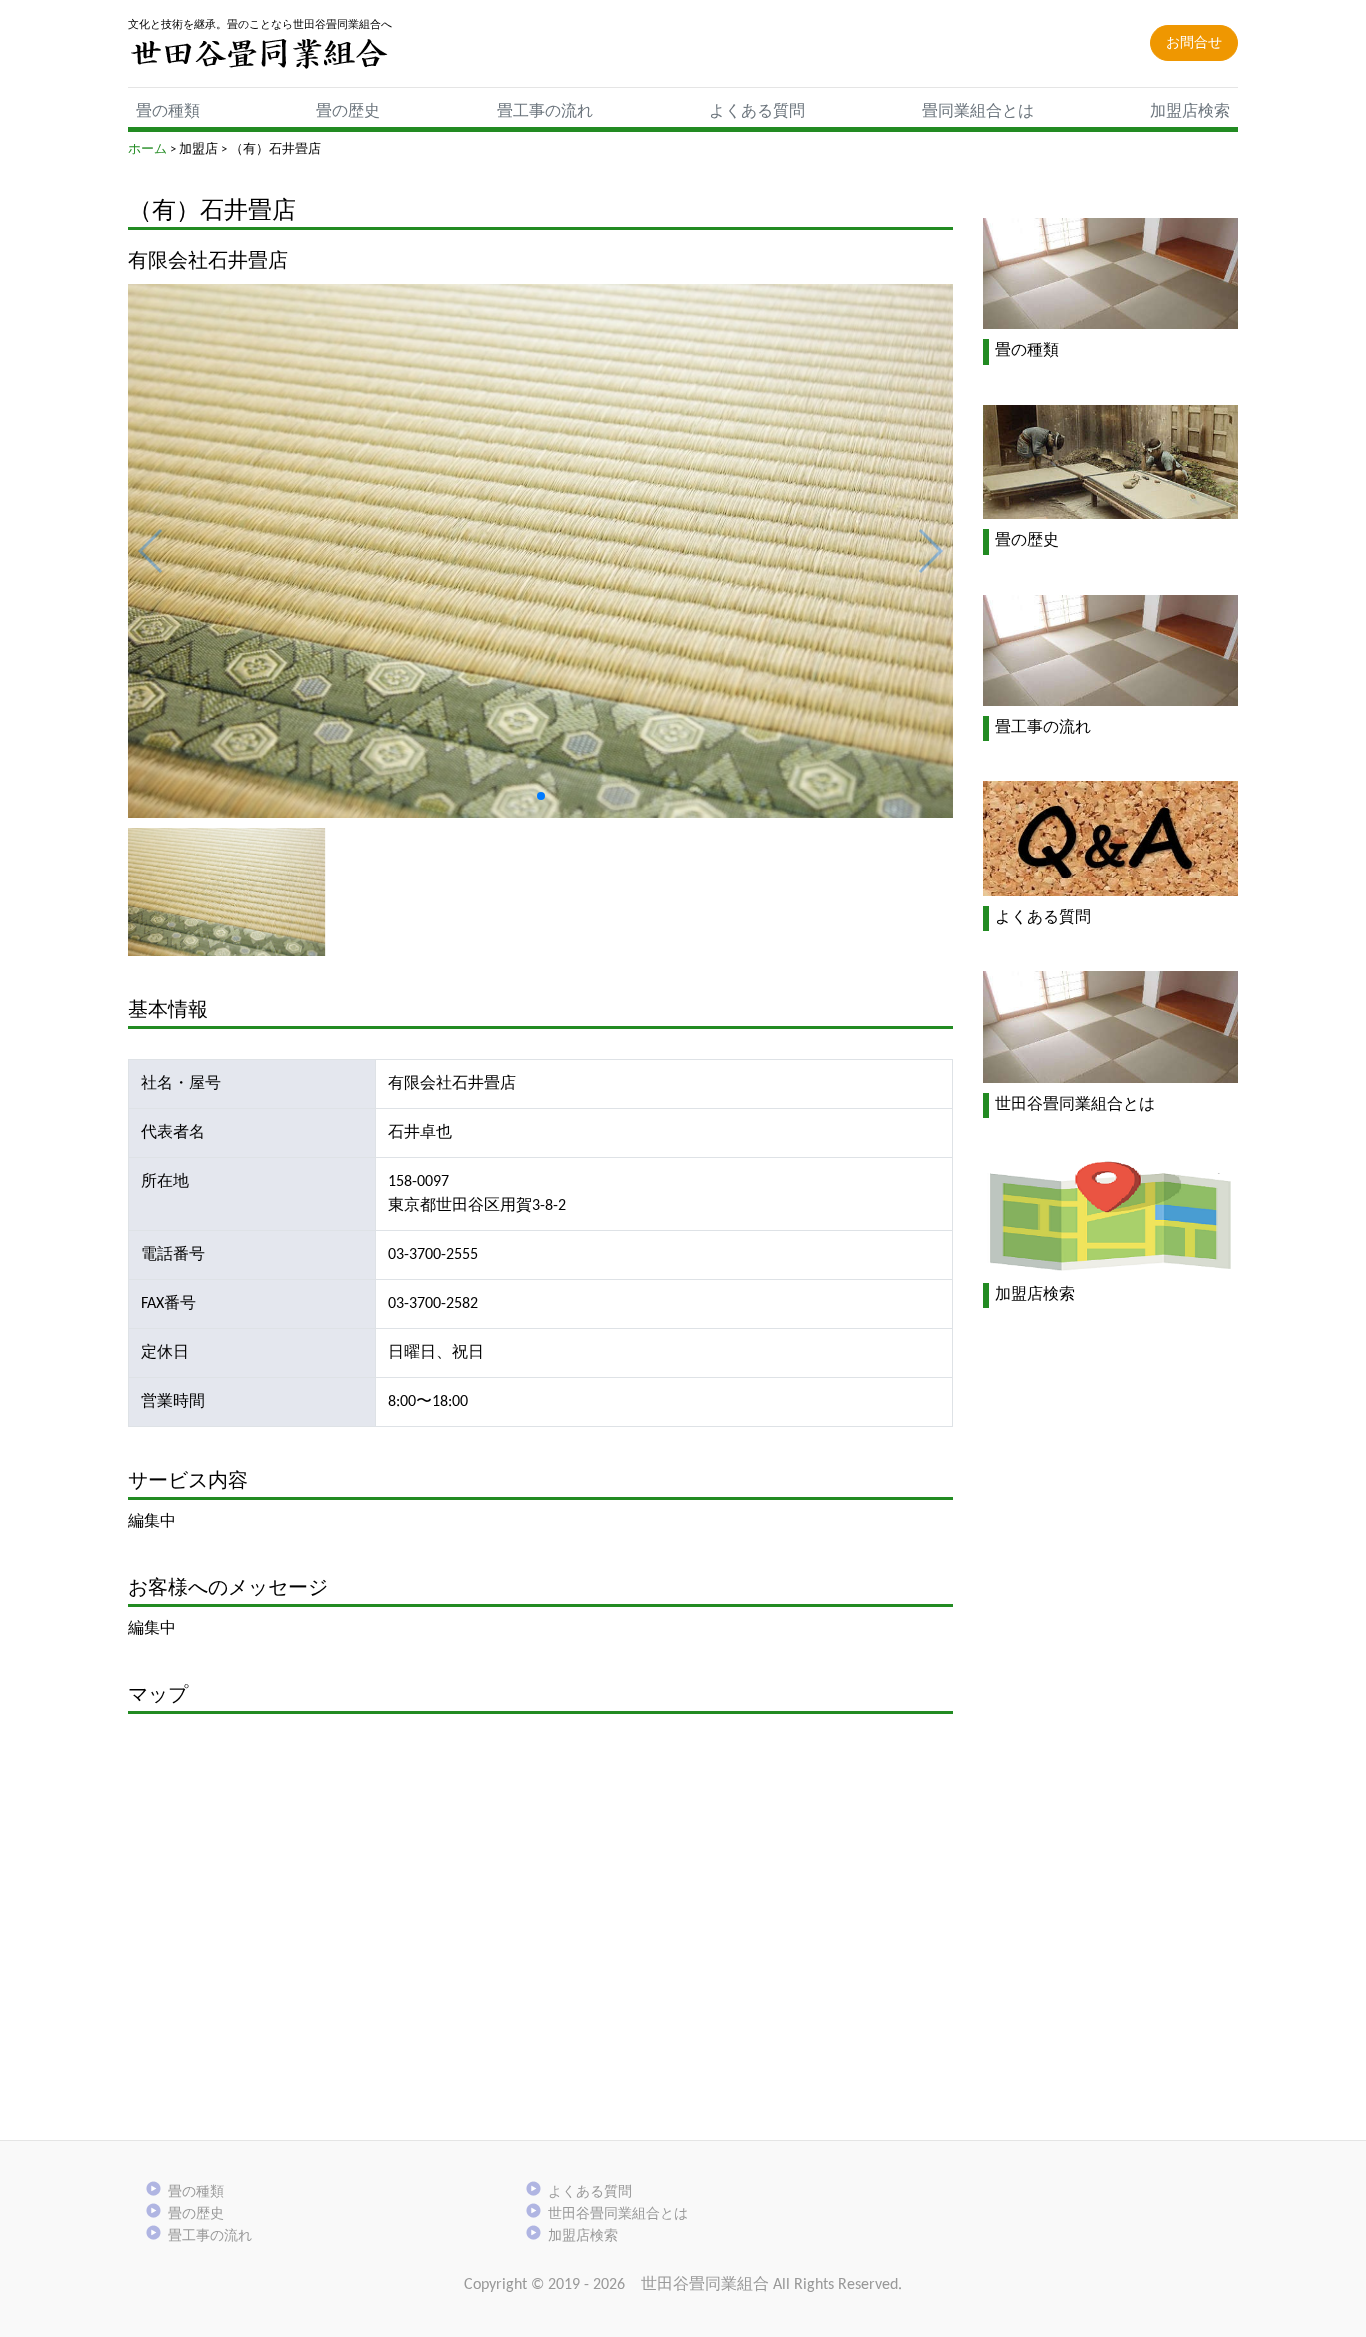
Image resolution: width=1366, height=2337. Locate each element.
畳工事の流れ (545, 110)
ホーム (147, 149)
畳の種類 (168, 110)
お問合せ (1194, 42)
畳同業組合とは (978, 110)
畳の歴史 (348, 110)
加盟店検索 (1190, 110)
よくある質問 (757, 110)
